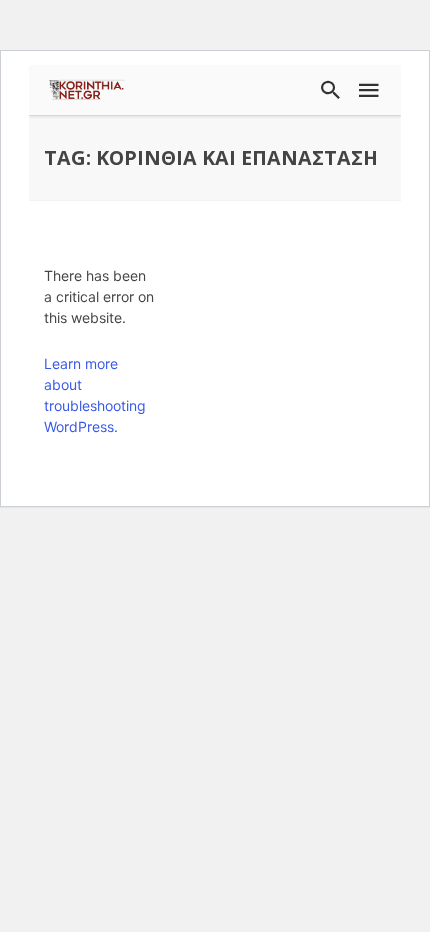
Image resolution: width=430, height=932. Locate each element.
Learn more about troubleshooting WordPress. (95, 395)
